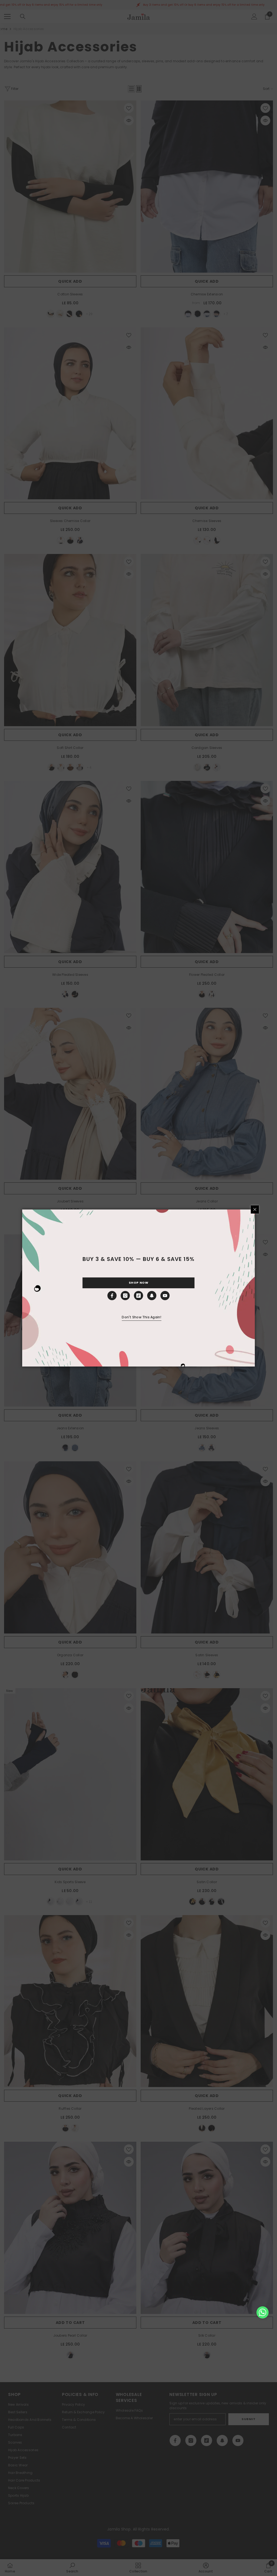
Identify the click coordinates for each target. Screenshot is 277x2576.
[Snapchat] (152, 1296)
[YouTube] (165, 1296)
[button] (263, 2312)
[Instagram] (125, 1296)
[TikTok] (138, 1296)
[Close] (255, 1209)
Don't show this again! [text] (141, 1317)
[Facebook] (112, 1296)
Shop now (138, 1283)
